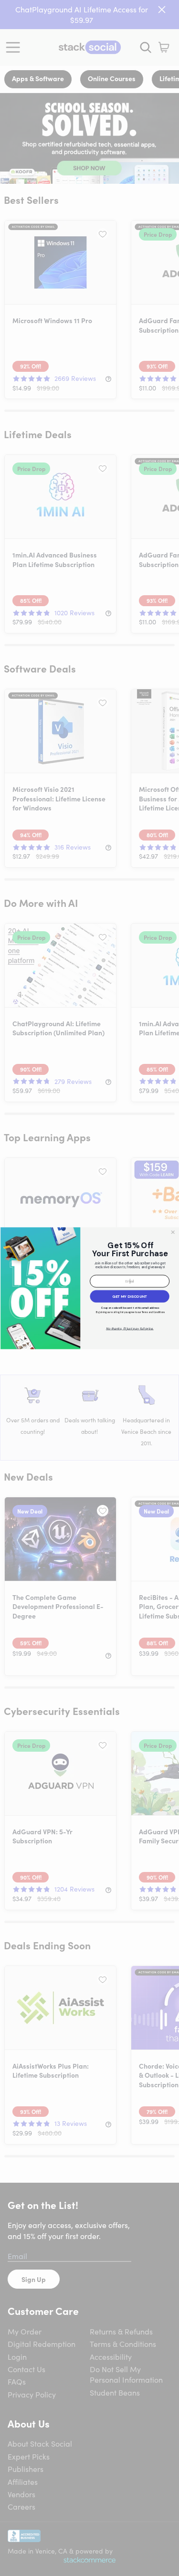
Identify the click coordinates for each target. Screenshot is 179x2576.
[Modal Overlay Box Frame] (89, 1288)
